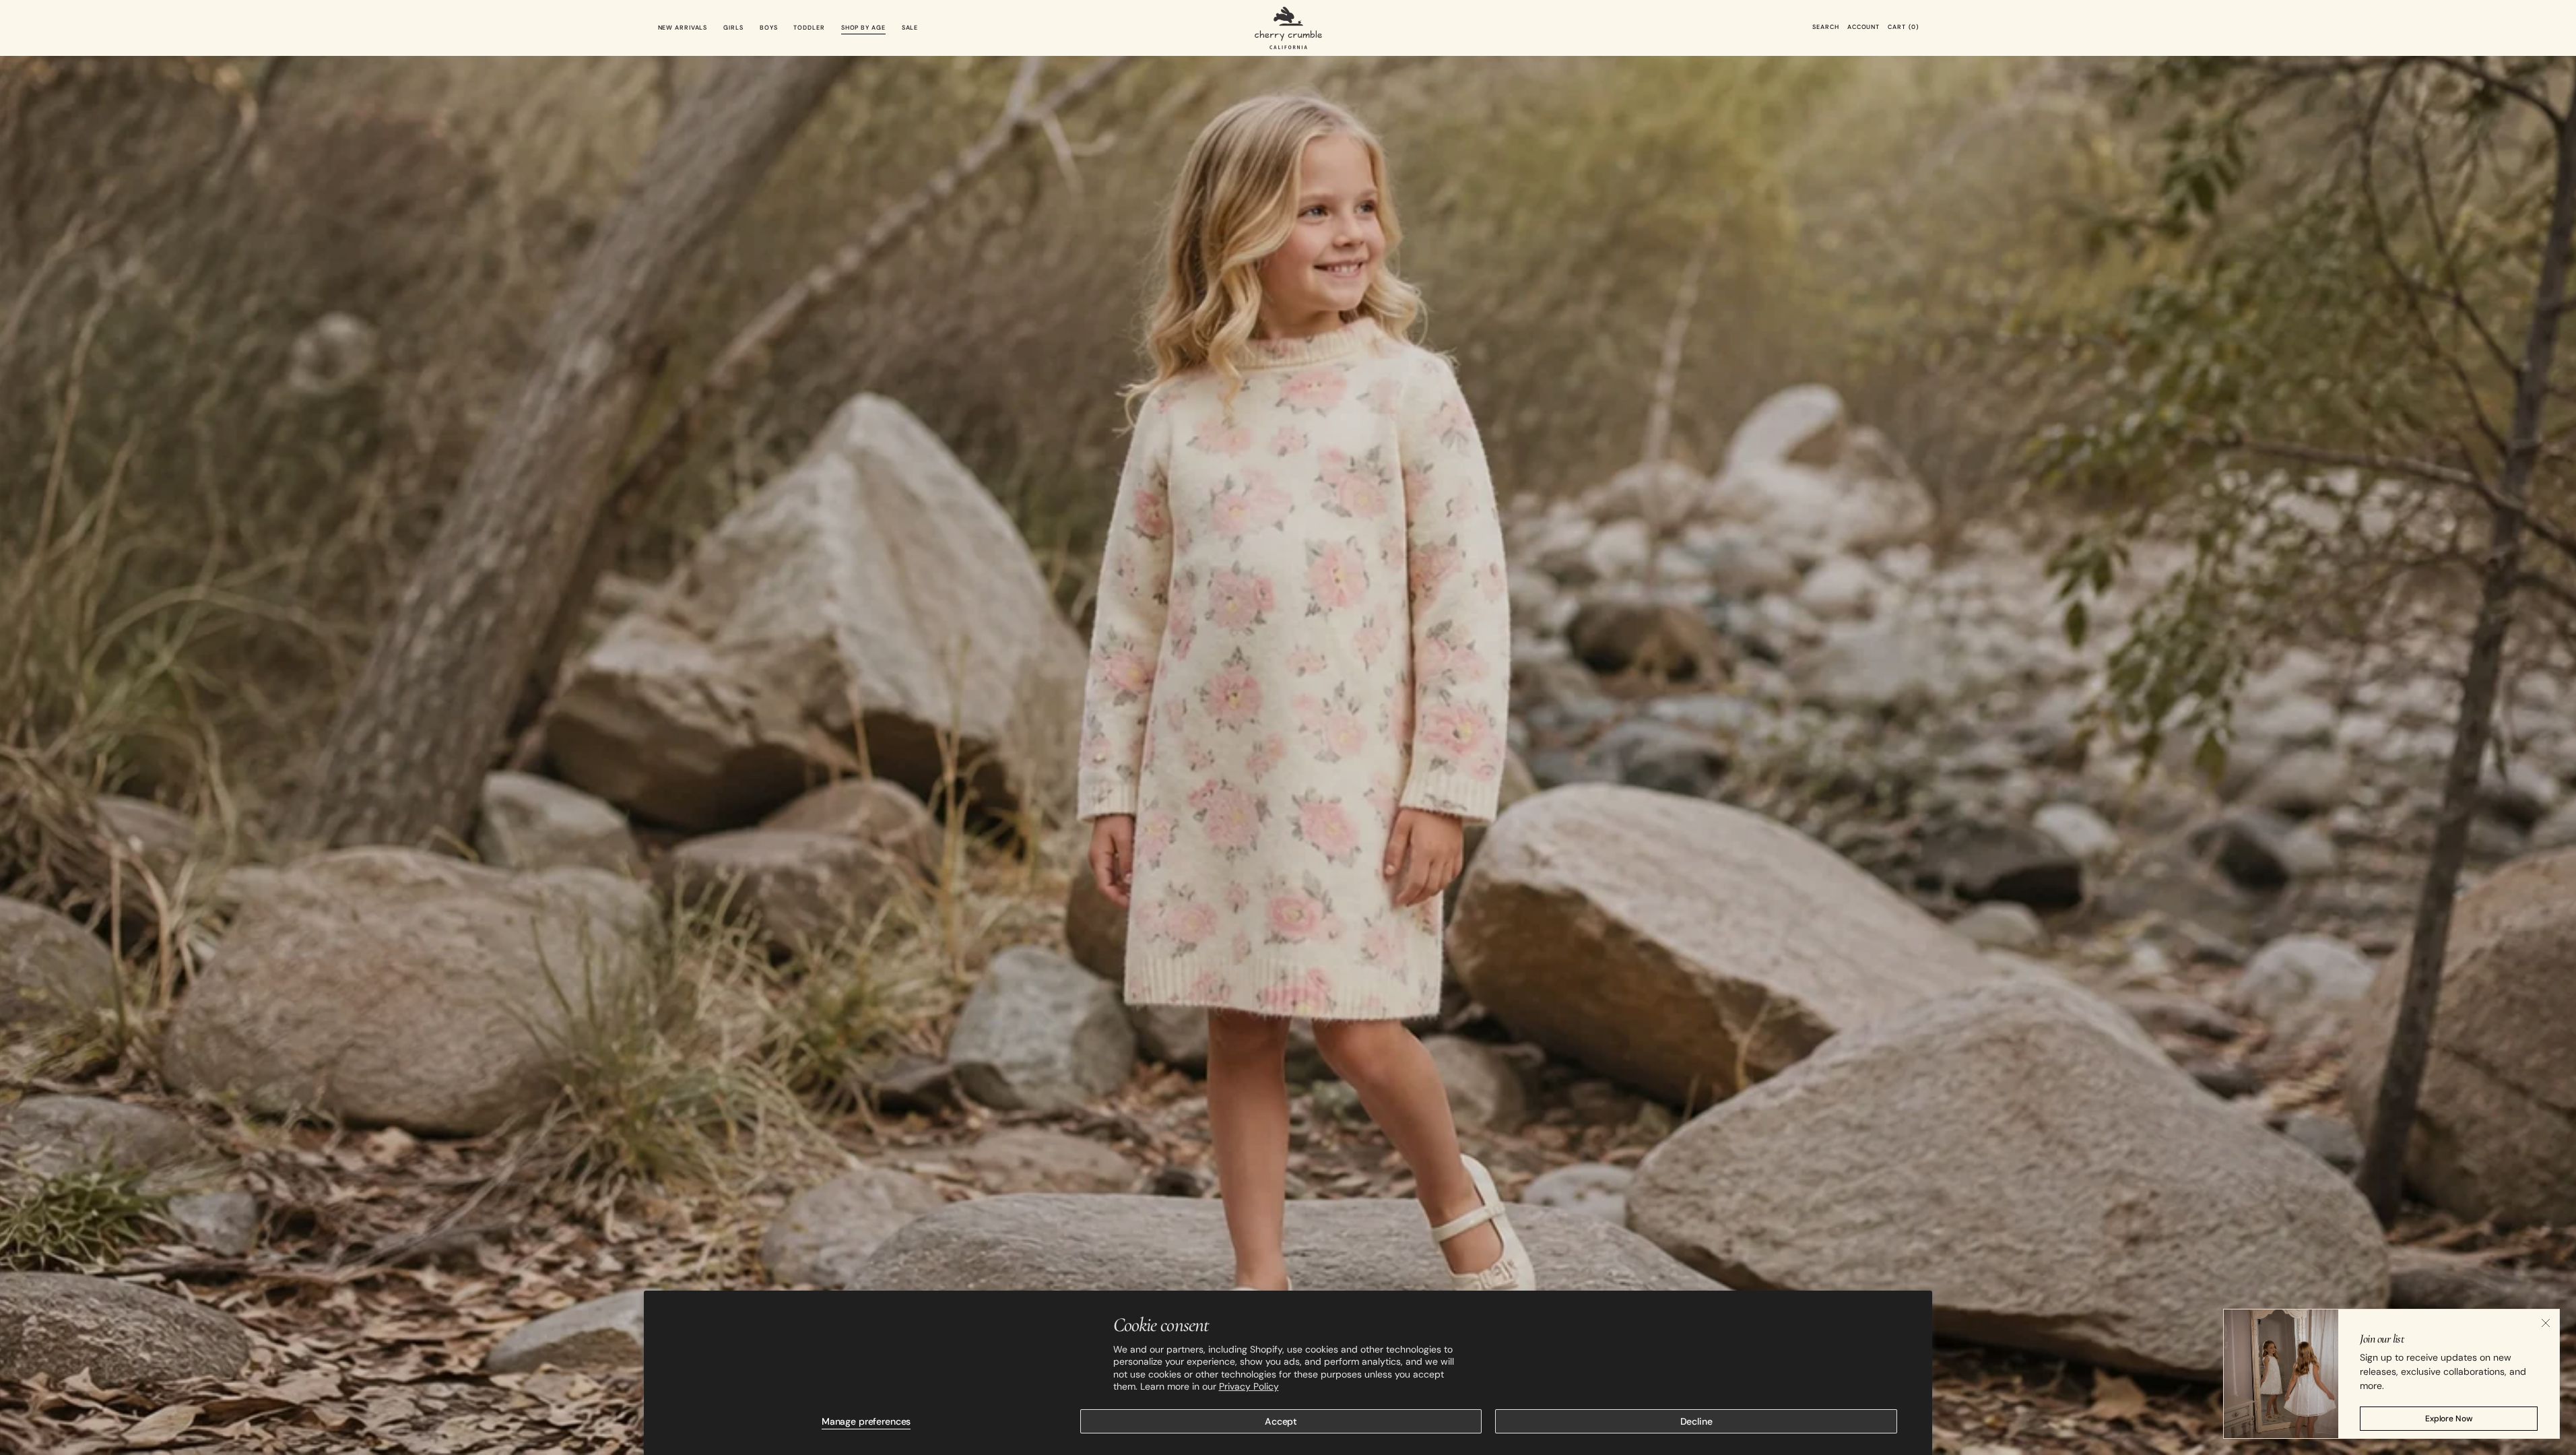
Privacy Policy (1249, 1386)
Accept (1281, 1421)
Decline (1696, 1421)
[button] (1825, 28)
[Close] (2546, 1323)
